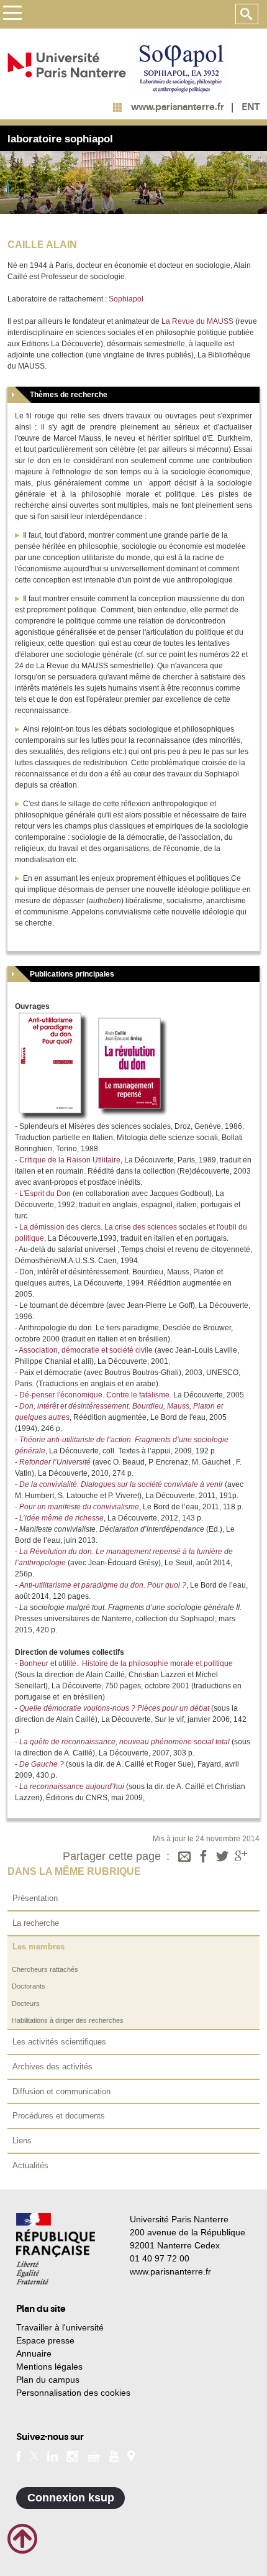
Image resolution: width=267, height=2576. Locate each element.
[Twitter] (222, 1857)
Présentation (35, 1898)
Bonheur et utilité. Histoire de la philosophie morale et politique (126, 1663)
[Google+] (241, 1857)
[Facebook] (204, 1857)
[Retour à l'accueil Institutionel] (56, 2249)
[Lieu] (131, 2455)
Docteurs (26, 2003)
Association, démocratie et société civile (86, 1350)
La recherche (36, 1923)
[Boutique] (94, 2455)
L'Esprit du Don (45, 1194)
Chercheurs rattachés (45, 1969)
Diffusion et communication (61, 2091)
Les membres (38, 1947)
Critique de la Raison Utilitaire (70, 1160)
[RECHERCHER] (247, 14)
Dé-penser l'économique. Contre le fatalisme (94, 1395)
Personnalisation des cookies (73, 2393)
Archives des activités (52, 2067)
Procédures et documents (59, 2116)
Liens (22, 2141)
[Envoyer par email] (184, 1857)
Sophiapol (126, 299)
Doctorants (29, 1986)
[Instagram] (72, 2455)
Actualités (30, 2165)
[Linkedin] (52, 2455)
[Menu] (12, 15)
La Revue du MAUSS (197, 321)
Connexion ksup (71, 2498)
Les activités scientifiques (59, 2042)
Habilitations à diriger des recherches (68, 2020)
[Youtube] (114, 2455)
